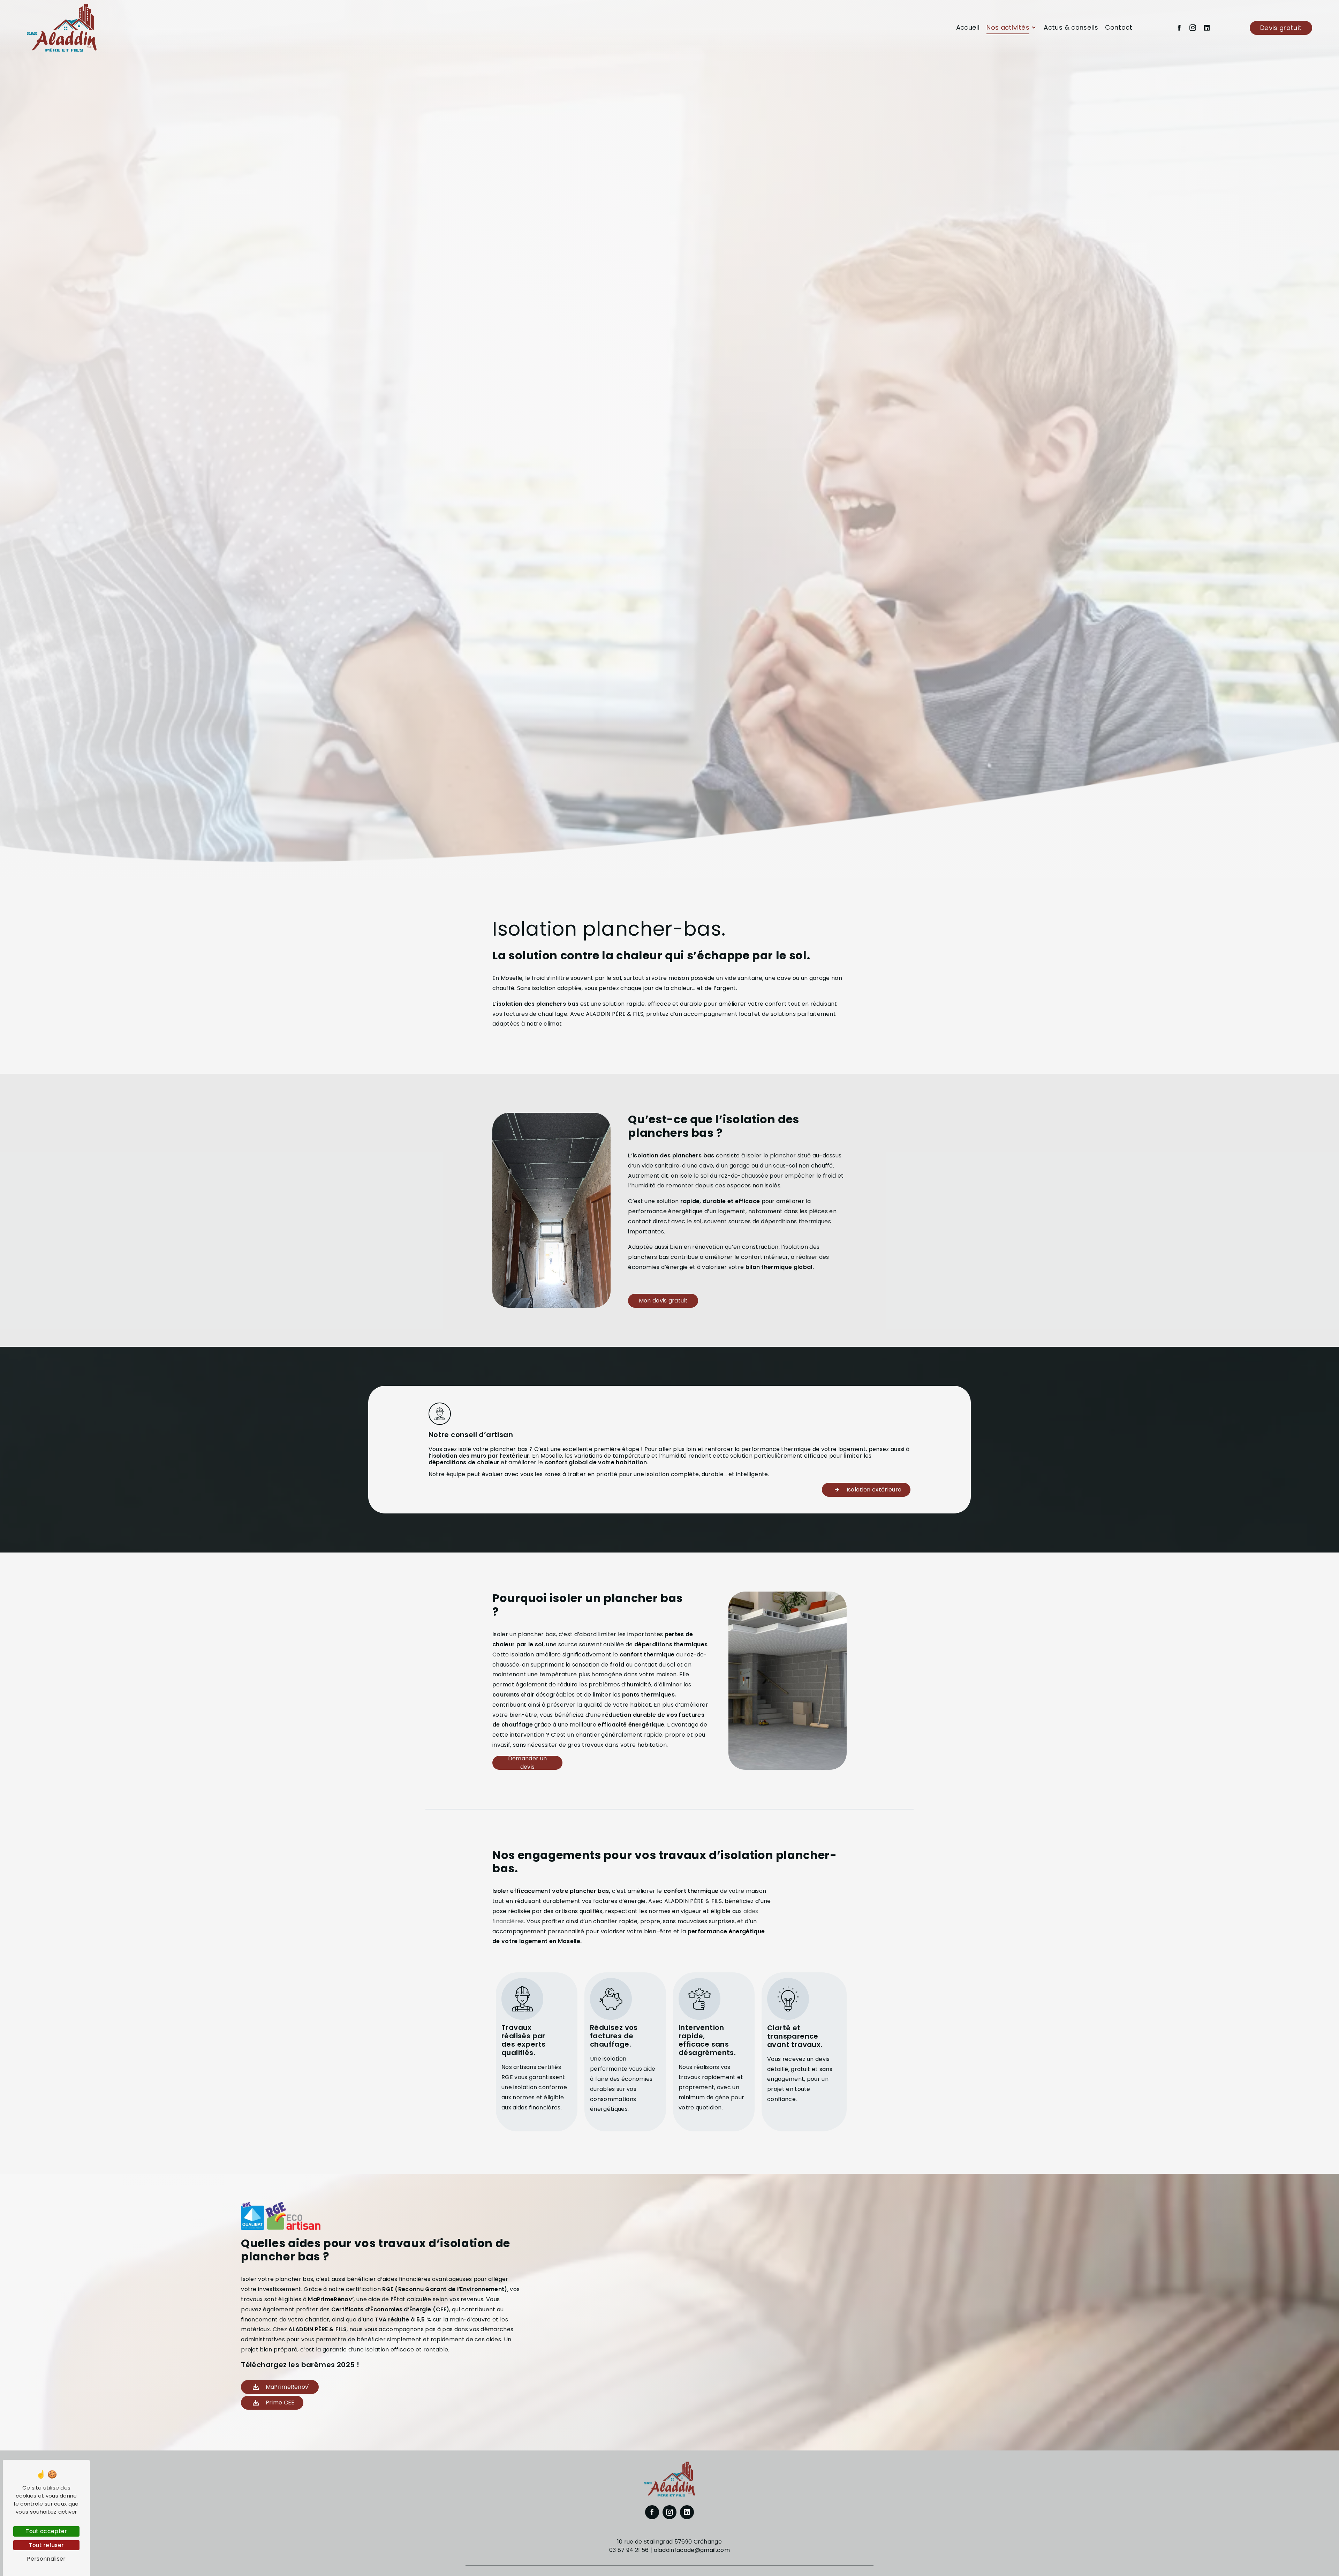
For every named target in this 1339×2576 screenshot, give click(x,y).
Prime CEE (280, 2403)
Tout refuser (47, 2545)
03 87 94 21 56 (629, 2550)
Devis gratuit (1281, 28)
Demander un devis (528, 1763)
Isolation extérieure (874, 1490)
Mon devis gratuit (663, 1301)
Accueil (968, 27)
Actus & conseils (1071, 27)
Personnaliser (46, 2559)
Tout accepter (46, 2531)
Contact (1119, 27)
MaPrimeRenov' (288, 2387)
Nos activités (1008, 27)
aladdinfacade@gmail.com (692, 2550)
